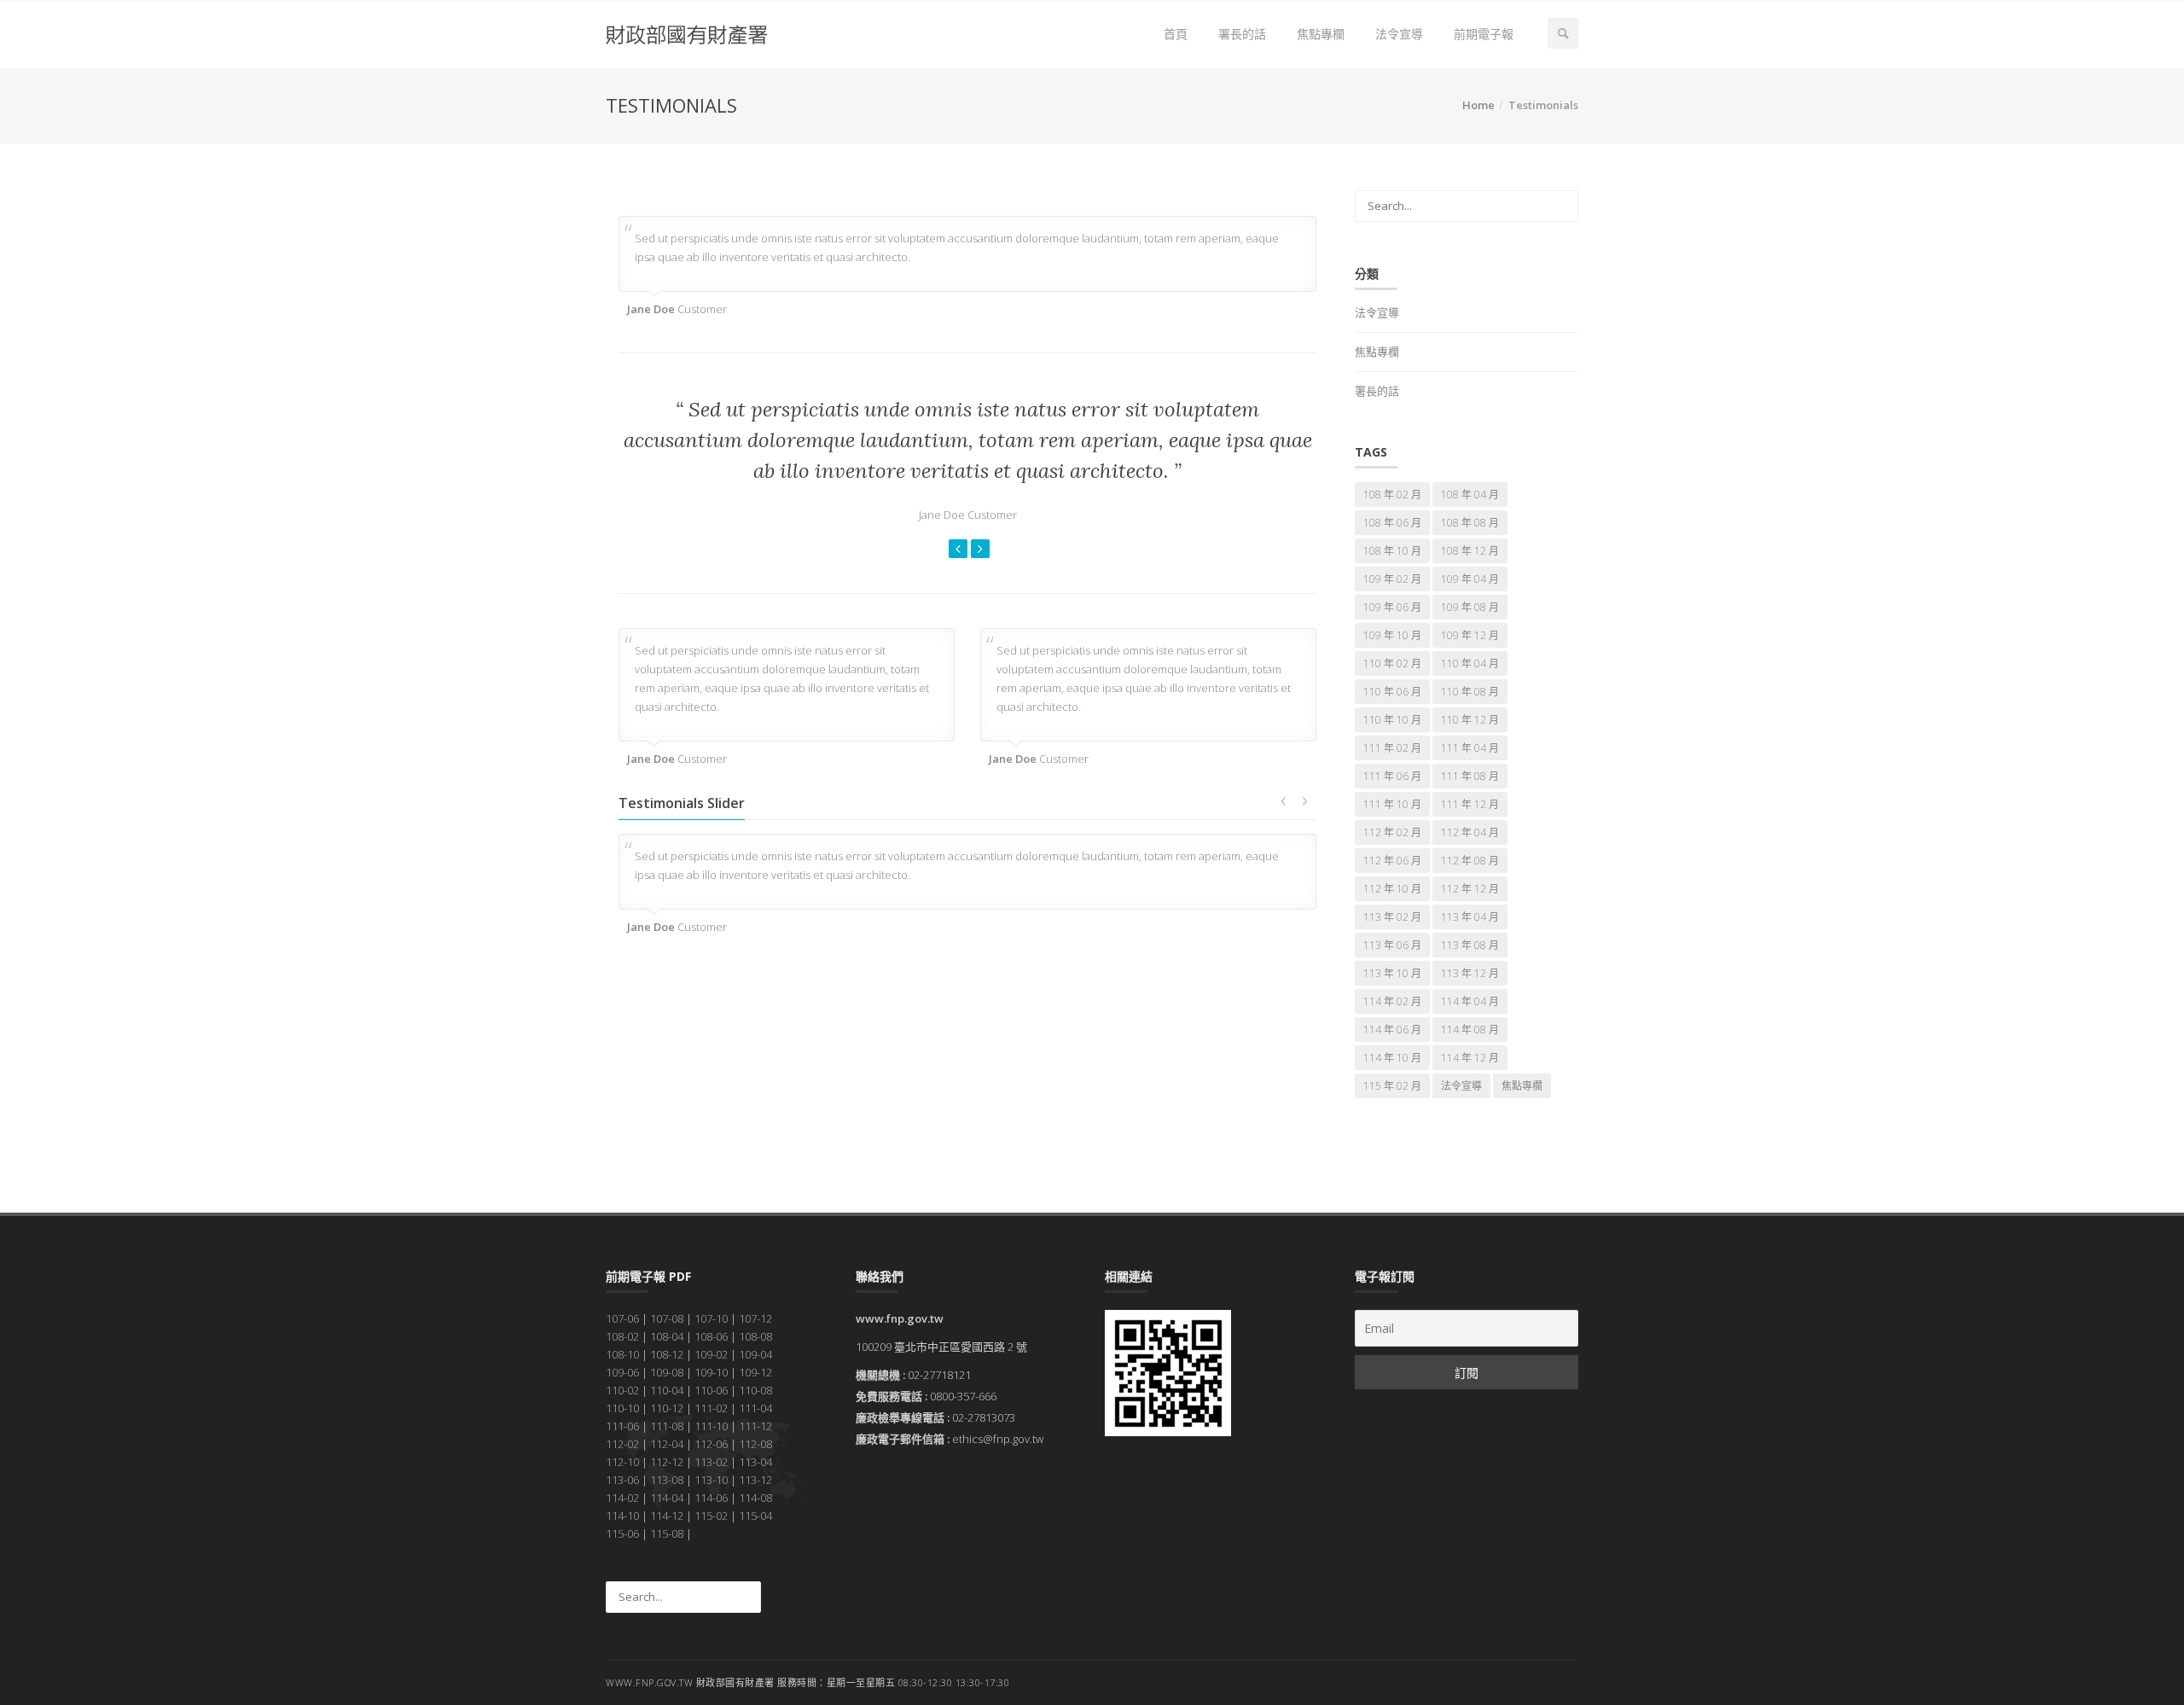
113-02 (711, 1462)
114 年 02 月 (1392, 1001)
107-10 (711, 1318)
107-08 (667, 1318)
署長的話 (1242, 34)
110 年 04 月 (1470, 663)
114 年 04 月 (1470, 1001)
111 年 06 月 (1392, 776)
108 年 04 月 (1470, 495)
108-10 (622, 1354)
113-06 (622, 1480)
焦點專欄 (1321, 34)
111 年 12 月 (1470, 804)
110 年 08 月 (1470, 692)
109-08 (667, 1372)
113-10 (711, 1480)
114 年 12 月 (1470, 1058)
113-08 (667, 1480)
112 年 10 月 (1392, 889)
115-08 (667, 1533)
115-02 (711, 1516)
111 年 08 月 (1470, 776)
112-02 (622, 1444)
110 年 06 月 (1392, 692)
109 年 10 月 (1392, 635)
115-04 (755, 1516)
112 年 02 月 (1392, 832)
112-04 (667, 1444)
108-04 (667, 1336)
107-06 (622, 1318)
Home (1478, 105)
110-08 (755, 1390)
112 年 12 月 (1470, 889)
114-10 (622, 1516)
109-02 (711, 1354)
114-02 (622, 1498)
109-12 (755, 1372)
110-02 (622, 1390)
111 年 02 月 (1392, 748)
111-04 (755, 1408)
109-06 (622, 1372)
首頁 (1176, 34)
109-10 (711, 1372)
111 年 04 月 (1470, 748)
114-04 (667, 1498)
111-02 (711, 1408)
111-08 (667, 1426)
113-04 (755, 1462)
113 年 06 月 (1392, 945)
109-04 (755, 1354)
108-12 (667, 1354)
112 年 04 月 (1470, 832)
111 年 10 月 (1392, 804)
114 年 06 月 (1392, 1030)
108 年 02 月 (1392, 495)
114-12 (667, 1516)
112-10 (622, 1462)
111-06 (622, 1426)
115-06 (622, 1533)
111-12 (755, 1426)
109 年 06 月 (1392, 607)
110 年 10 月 (1392, 720)
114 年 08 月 (1470, 1030)
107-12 (755, 1318)
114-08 (755, 1498)
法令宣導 (1399, 34)
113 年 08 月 (1470, 945)
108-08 (755, 1336)
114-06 (711, 1498)
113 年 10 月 (1392, 973)
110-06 (711, 1390)
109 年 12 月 (1470, 635)
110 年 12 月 (1470, 720)
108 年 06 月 (1392, 523)
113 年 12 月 (1470, 973)
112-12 (667, 1462)
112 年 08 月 (1470, 861)
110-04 (667, 1390)
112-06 (711, 1444)
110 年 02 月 (1392, 663)
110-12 (667, 1408)
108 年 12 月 (1470, 551)
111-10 (711, 1426)
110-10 (622, 1408)
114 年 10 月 (1392, 1058)
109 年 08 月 (1470, 607)
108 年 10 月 (1392, 551)
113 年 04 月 (1470, 917)
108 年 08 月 (1470, 523)
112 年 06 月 (1392, 861)
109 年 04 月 (1470, 579)
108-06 (711, 1336)
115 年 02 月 (1392, 1086)
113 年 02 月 (1392, 917)
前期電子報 (1484, 34)
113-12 (755, 1480)
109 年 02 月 (1392, 579)
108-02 (622, 1336)
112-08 (755, 1444)
